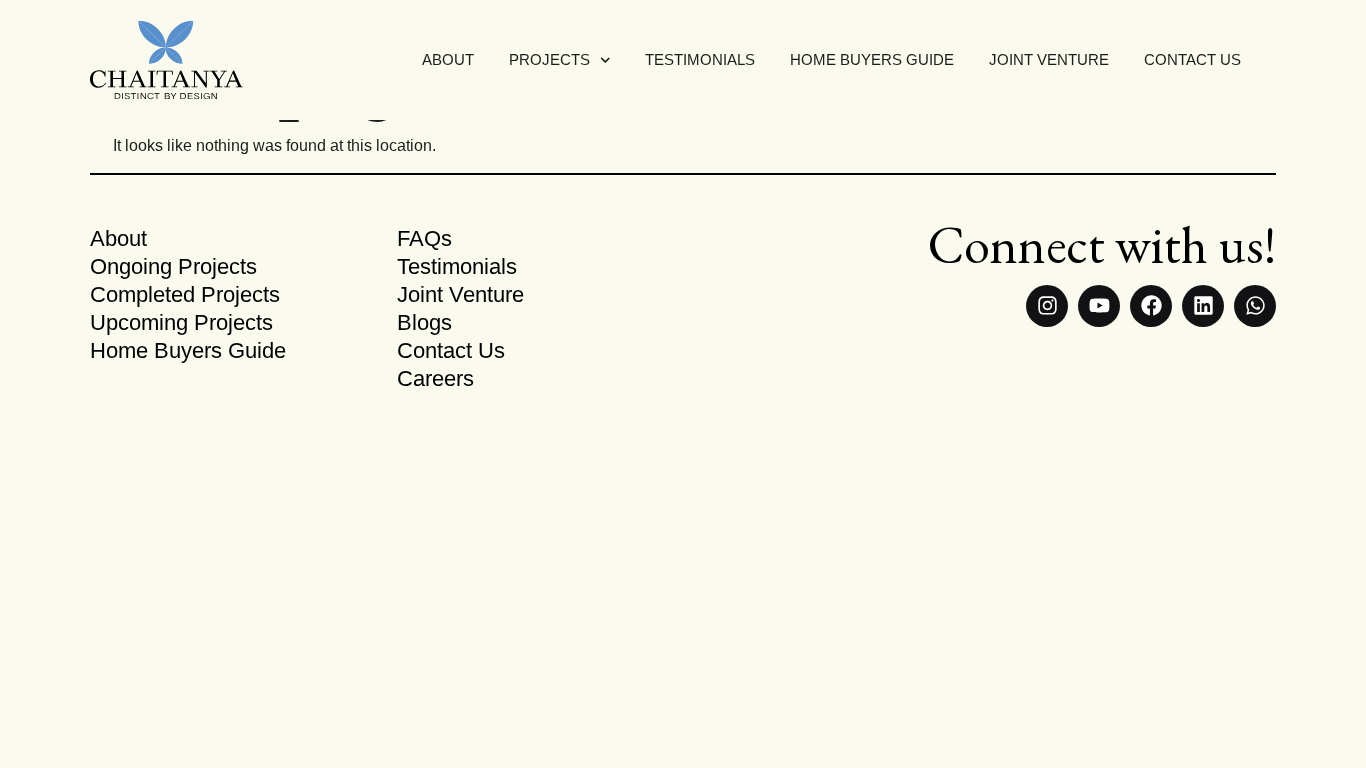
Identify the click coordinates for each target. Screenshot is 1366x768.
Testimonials (700, 60)
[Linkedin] (1203, 306)
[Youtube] (1099, 306)
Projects (549, 60)
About (448, 60)
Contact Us (1192, 60)
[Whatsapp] (1255, 306)
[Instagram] (1047, 306)
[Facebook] (1151, 306)
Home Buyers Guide (872, 60)
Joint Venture (1049, 60)
